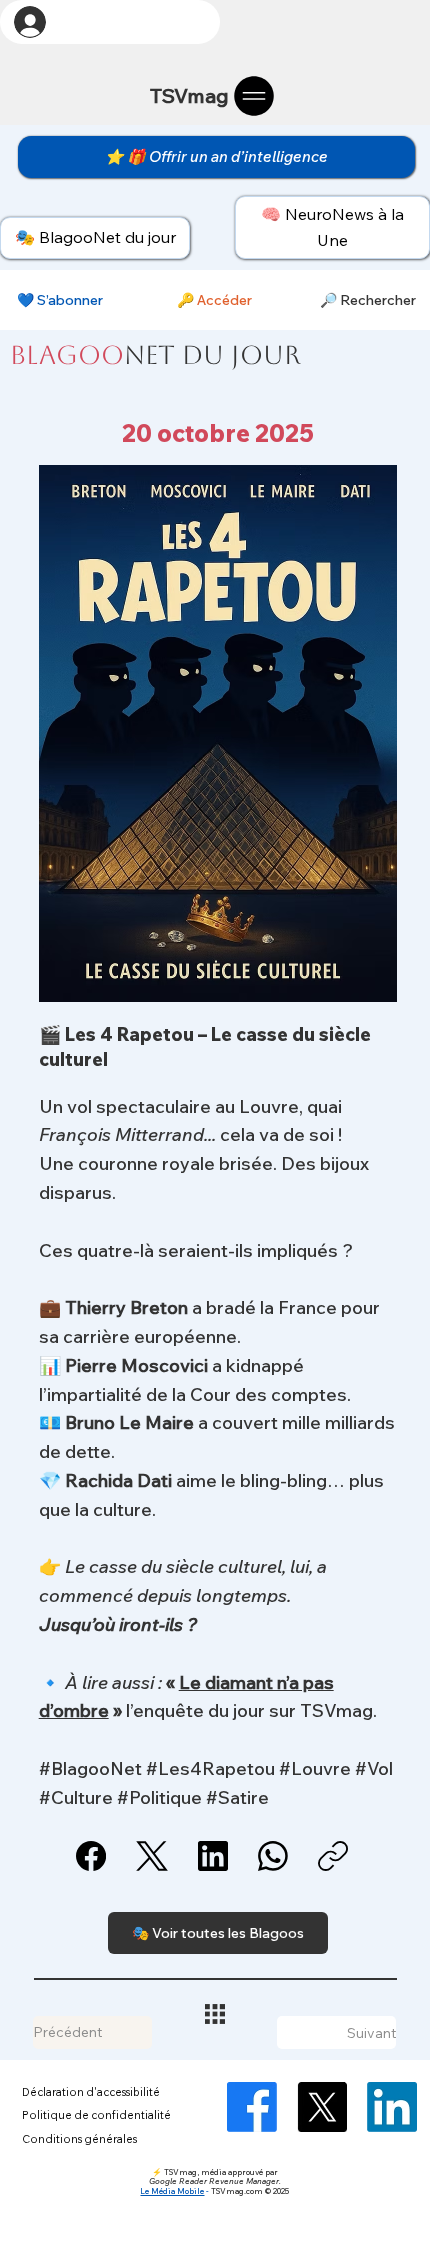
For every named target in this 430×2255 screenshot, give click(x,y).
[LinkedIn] (213, 1856)
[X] (322, 2107)
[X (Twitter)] (152, 1856)
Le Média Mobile (172, 2191)
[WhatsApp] (273, 1856)
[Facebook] (91, 1856)
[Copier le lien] (333, 1856)
